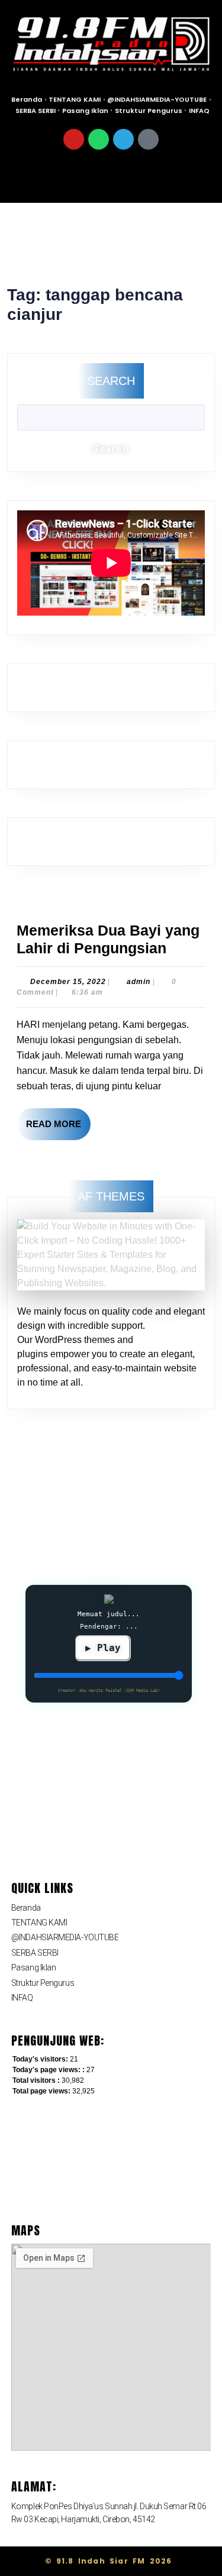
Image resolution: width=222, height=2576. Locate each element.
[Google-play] (148, 139)
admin (139, 982)
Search (111, 381)
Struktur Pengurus (149, 111)
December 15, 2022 (68, 982)
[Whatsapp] (99, 139)
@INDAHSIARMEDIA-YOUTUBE (157, 99)
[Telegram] (123, 139)
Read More (58, 1119)
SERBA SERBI (36, 111)
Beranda (27, 99)
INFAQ (199, 111)
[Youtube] (74, 139)
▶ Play (103, 1648)
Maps (26, 2230)
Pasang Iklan (85, 111)
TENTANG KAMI (75, 99)
